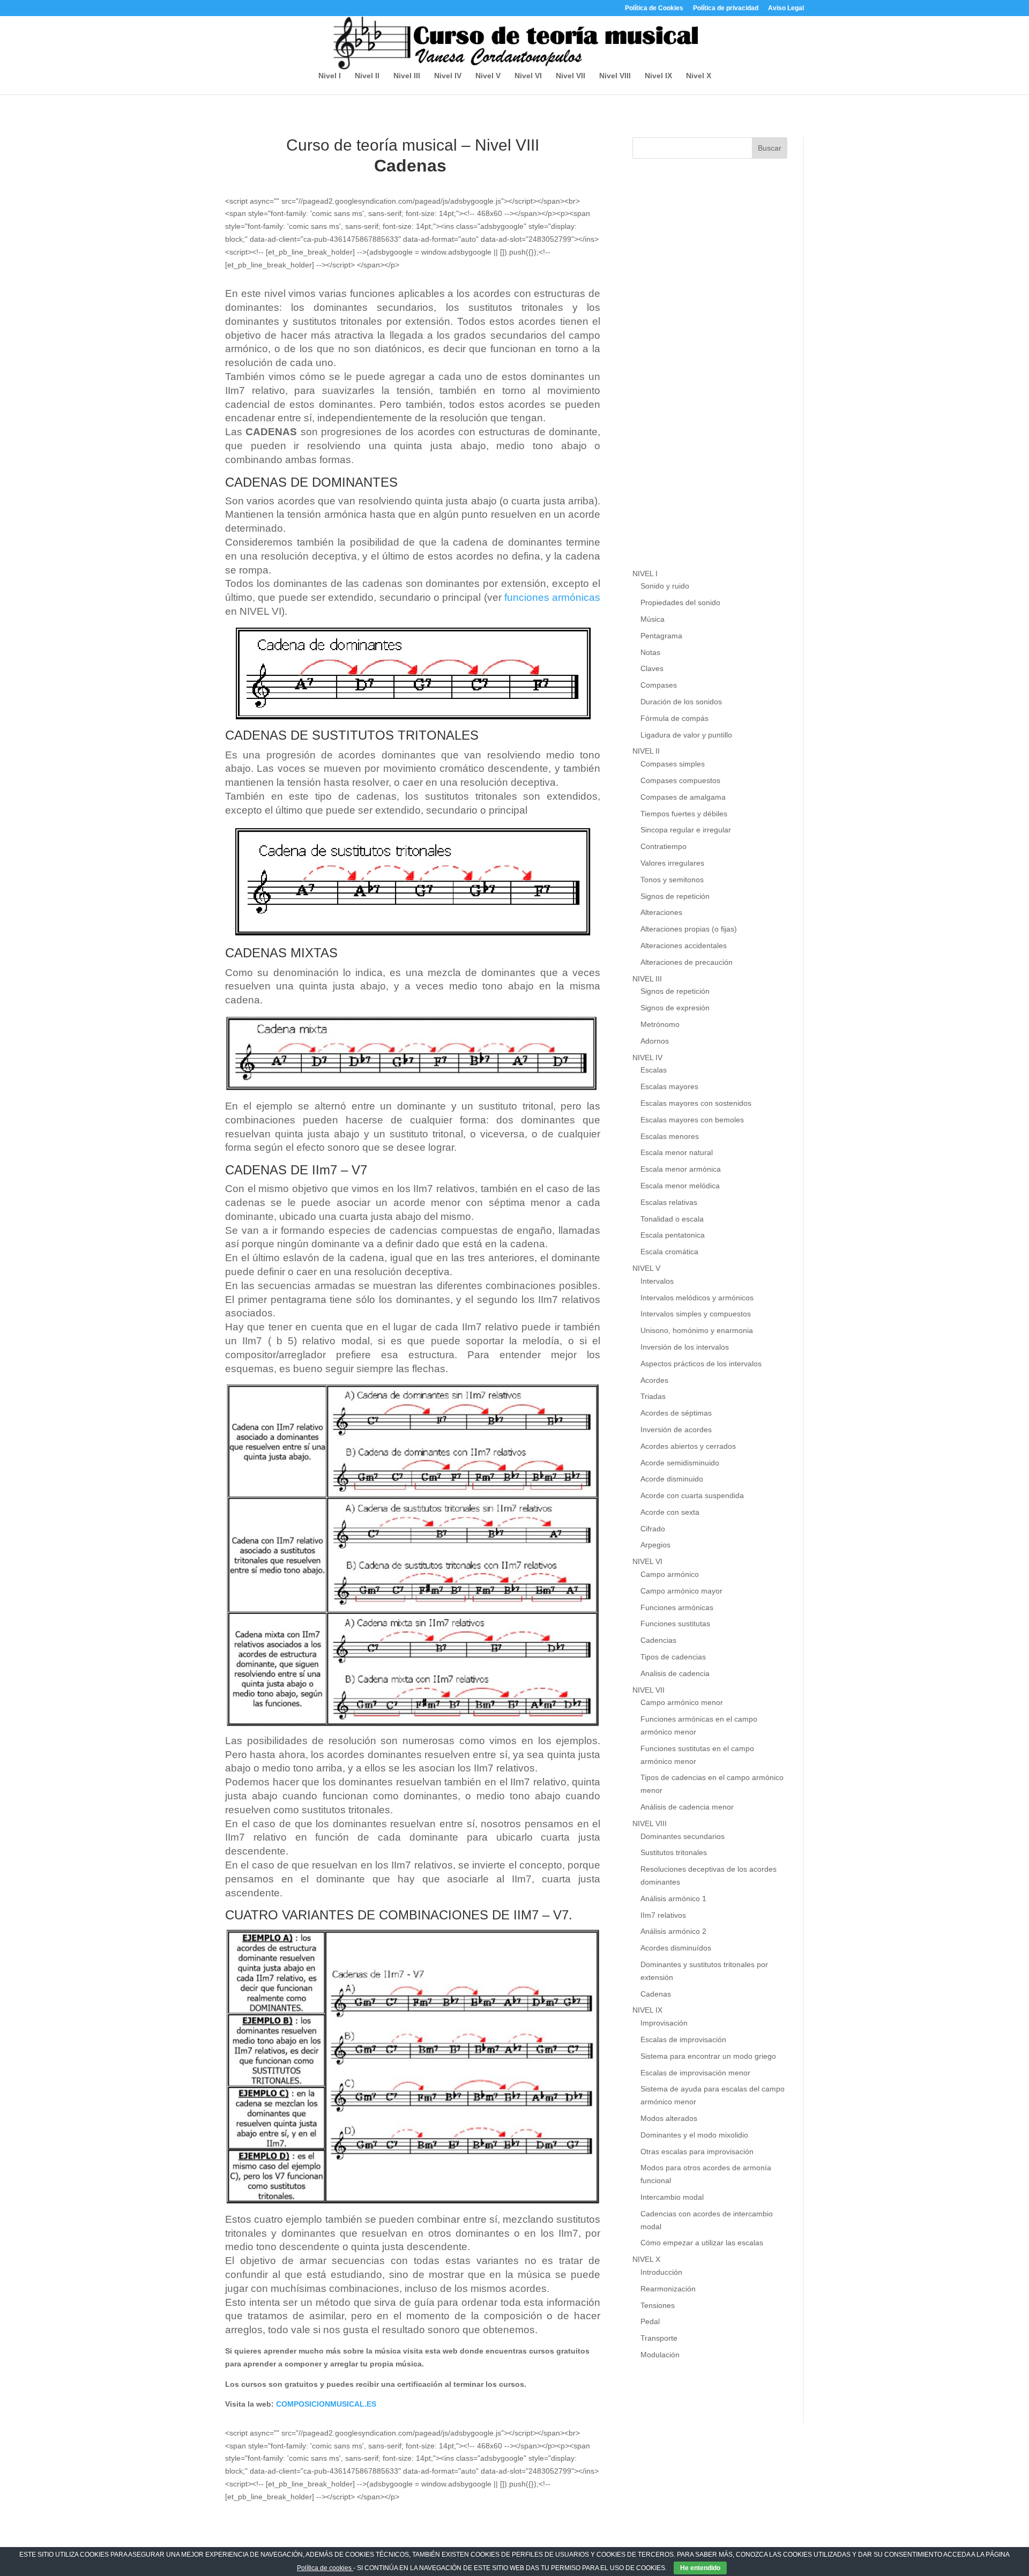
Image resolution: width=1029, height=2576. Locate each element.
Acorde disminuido (672, 1479)
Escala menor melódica (680, 1186)
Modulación (660, 2355)
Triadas (653, 1396)
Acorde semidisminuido (680, 1463)
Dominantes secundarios (683, 1836)
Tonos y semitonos (672, 880)
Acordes (654, 1380)
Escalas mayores (669, 1086)
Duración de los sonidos (681, 702)
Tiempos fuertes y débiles (684, 814)
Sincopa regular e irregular (686, 830)
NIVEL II (646, 751)
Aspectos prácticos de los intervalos (701, 1364)
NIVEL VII (648, 1690)
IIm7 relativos (663, 1915)
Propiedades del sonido (680, 602)
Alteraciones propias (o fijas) (689, 929)
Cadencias (658, 1640)
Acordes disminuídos (676, 1948)
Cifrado (653, 1529)
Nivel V (488, 76)
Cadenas (656, 1994)
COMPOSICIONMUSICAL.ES (326, 2404)
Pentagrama (661, 636)
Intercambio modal (672, 2197)
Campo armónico (670, 1574)
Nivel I (330, 76)
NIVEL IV (647, 1058)
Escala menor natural (677, 1152)
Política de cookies (325, 2568)
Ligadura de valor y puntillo (686, 735)
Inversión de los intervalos (685, 1347)
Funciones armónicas (677, 1607)
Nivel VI (528, 76)
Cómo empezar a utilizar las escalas (702, 2243)
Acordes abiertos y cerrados (688, 1446)
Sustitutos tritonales (674, 1852)
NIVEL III (647, 979)
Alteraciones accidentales (684, 945)
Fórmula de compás (674, 718)
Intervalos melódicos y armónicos (697, 1298)
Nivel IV (448, 76)
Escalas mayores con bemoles (692, 1120)
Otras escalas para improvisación (697, 2151)
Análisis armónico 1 (673, 1899)
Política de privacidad (726, 8)
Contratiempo (663, 846)
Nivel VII (571, 76)
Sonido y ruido (665, 586)
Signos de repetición (675, 896)
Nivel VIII (615, 76)
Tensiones (658, 2305)
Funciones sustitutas (675, 1624)
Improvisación (664, 2023)
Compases (659, 685)
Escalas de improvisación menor (695, 2073)
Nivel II (367, 76)
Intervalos (657, 1281)
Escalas (654, 1070)
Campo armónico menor (682, 1702)
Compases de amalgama (683, 797)
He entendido (700, 2568)
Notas (650, 652)
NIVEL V (646, 1268)
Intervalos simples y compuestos (696, 1314)
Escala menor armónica (681, 1169)
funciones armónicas (552, 597)
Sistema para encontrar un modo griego (708, 2056)
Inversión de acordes (676, 1430)
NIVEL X (646, 2259)
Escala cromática (669, 1252)
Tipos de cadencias (673, 1657)
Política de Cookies (654, 8)
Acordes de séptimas (676, 1413)
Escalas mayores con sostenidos (696, 1103)
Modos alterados (669, 2118)
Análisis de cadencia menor (687, 1807)
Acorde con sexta (670, 1512)
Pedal (650, 2321)
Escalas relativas (669, 1202)
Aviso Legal (786, 8)
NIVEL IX (647, 2010)
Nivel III (407, 76)
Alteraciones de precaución (687, 962)
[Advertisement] (713, 374)
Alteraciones (661, 912)
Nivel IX (658, 76)
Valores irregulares (672, 863)
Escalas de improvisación (683, 2039)
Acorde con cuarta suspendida (692, 1495)
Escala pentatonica (673, 1235)
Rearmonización (668, 2289)
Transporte (659, 2338)
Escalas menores (670, 1136)
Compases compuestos (680, 780)
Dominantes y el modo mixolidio (694, 2135)
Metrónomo (660, 1024)
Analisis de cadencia (675, 1673)
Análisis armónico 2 (673, 1931)
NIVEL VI (647, 1561)
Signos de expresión (675, 1008)
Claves (652, 668)
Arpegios (655, 1545)
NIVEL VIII (650, 1823)
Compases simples (673, 764)
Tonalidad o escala (672, 1219)
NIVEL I (645, 574)
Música (653, 619)
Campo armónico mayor (681, 1591)
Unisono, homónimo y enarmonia (697, 1330)
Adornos (655, 1041)
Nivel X (699, 76)
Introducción (661, 2272)
